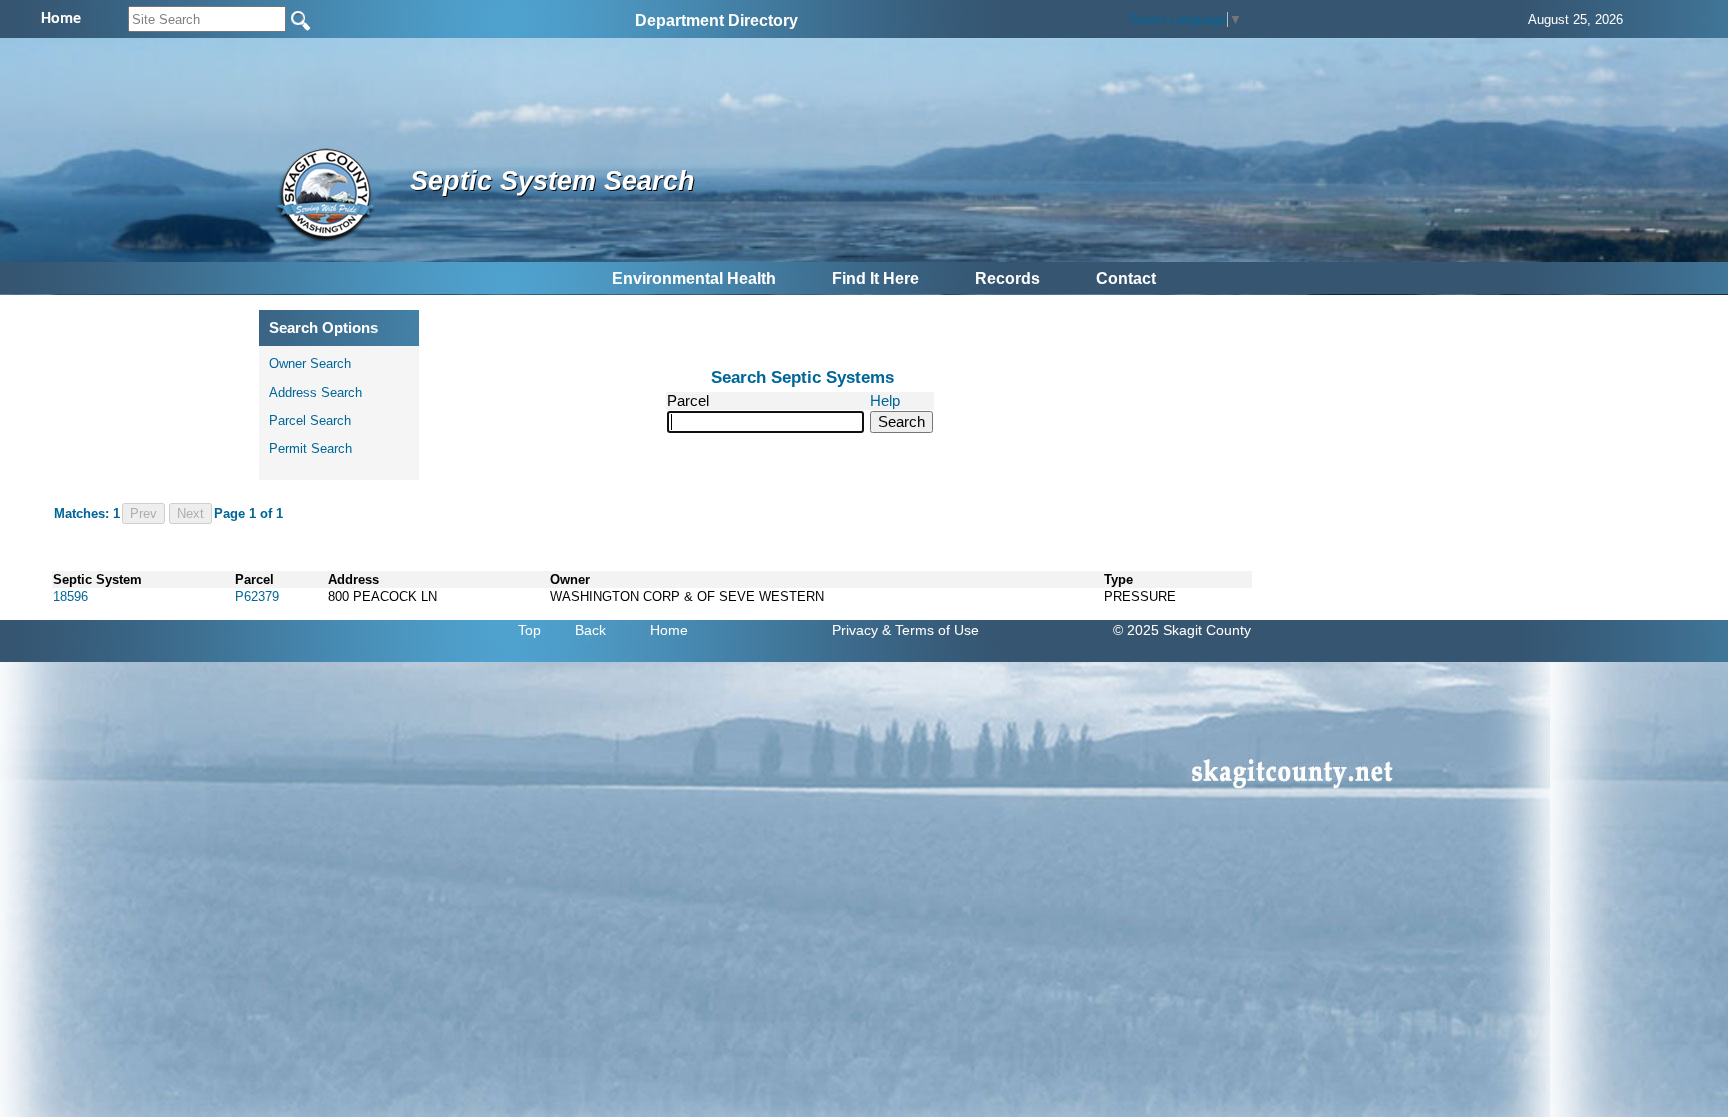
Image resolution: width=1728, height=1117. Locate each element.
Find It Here (875, 278)
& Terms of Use (930, 630)
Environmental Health (694, 278)
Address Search (315, 392)
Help (885, 401)
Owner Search (310, 363)
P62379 (257, 596)
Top (529, 630)
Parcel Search (310, 420)
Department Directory (716, 20)
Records (1007, 278)
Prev (143, 513)
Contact (1126, 278)
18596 (70, 596)
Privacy (855, 630)
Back (590, 630)
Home (669, 630)
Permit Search (310, 448)
